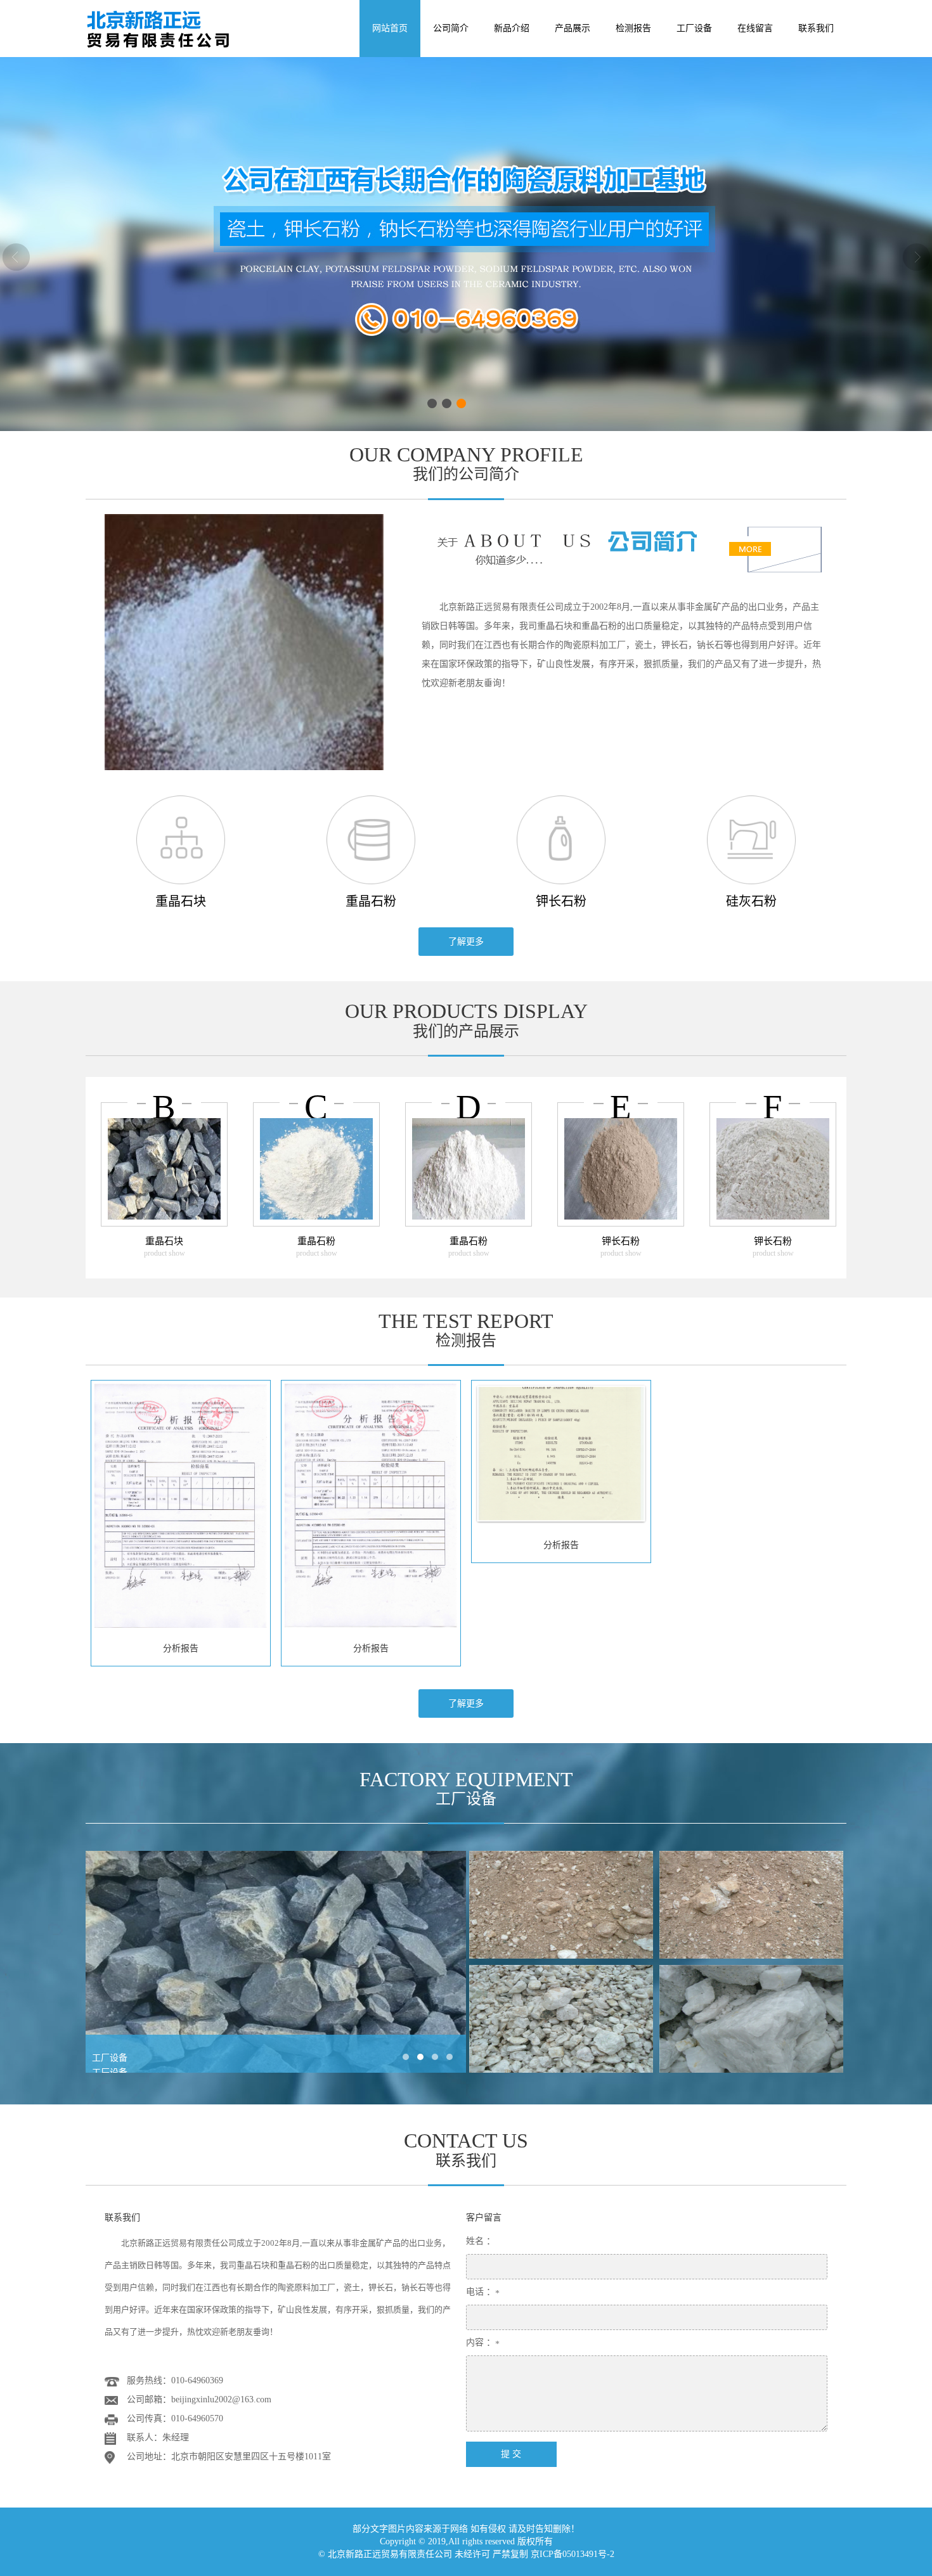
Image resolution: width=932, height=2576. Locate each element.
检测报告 (633, 28)
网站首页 (390, 28)
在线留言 (755, 28)
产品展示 (573, 28)
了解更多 (466, 942)
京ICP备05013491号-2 (573, 2554)
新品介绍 (512, 28)
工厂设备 (694, 28)
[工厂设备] (561, 1905)
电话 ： (481, 2292)
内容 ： (481, 2342)
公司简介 (451, 28)
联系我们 (816, 28)
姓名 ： (481, 2241)
